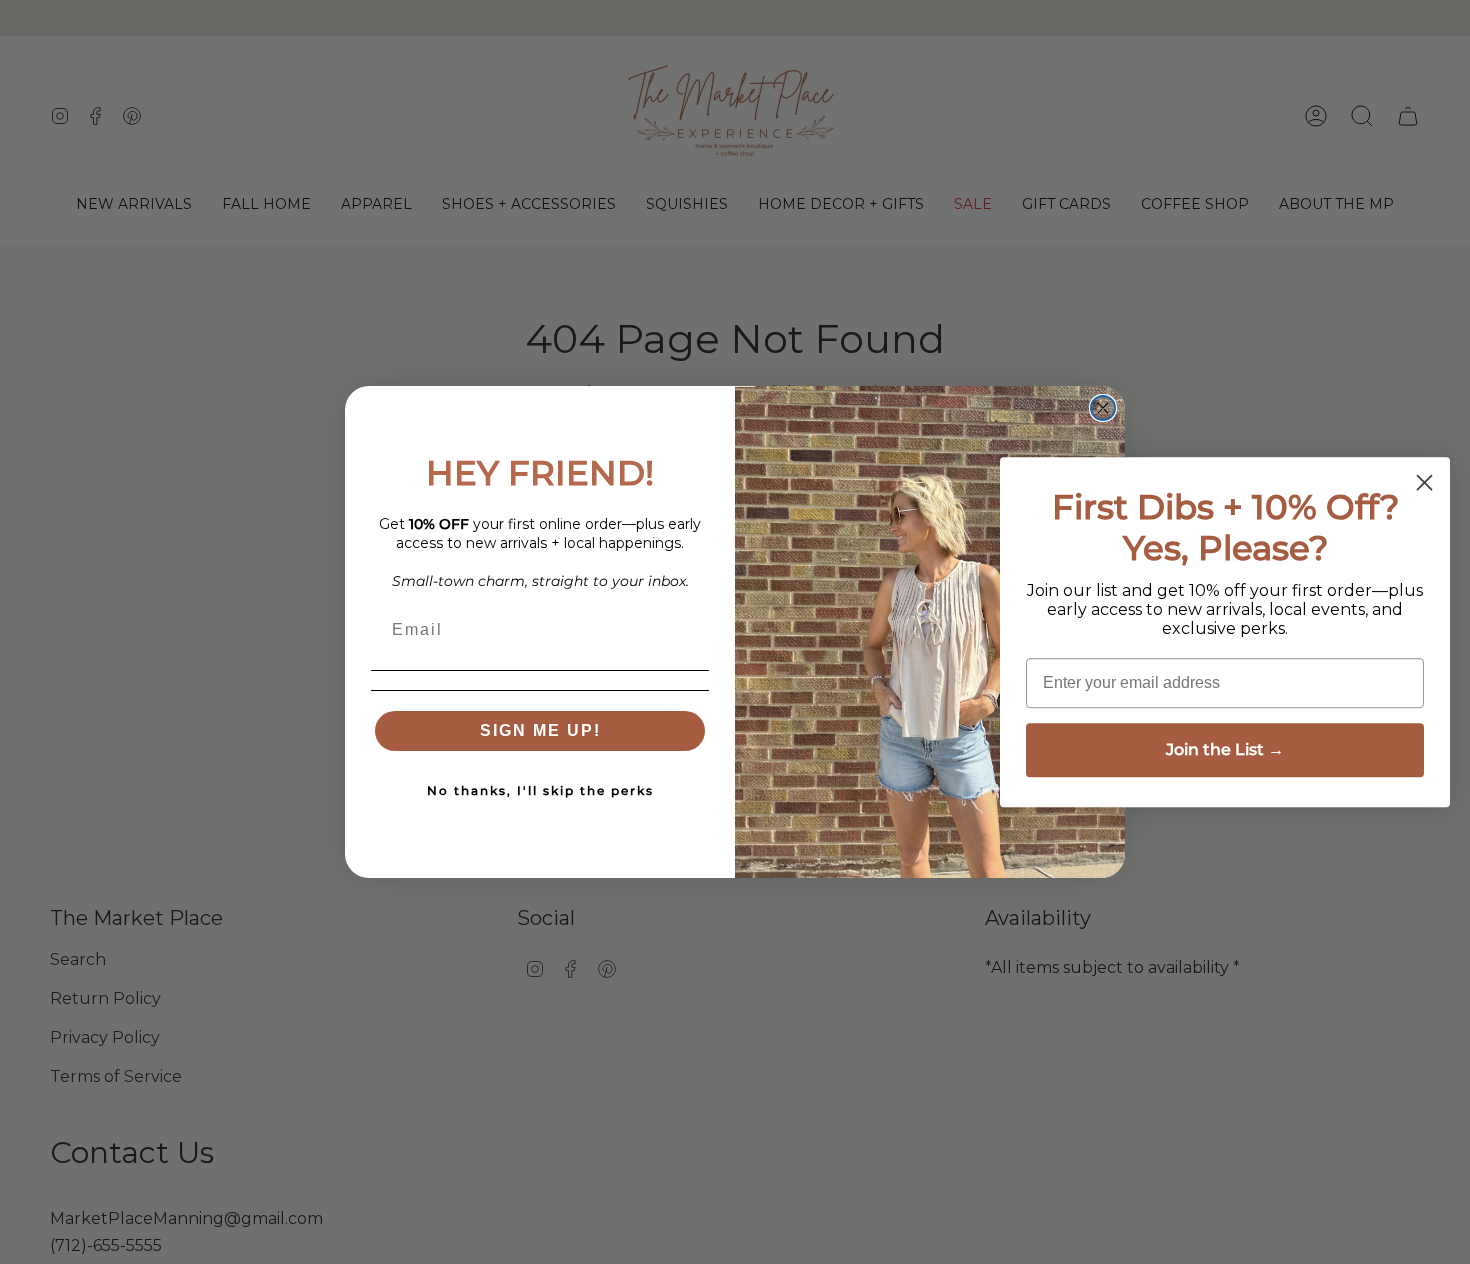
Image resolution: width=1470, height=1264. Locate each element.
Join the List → (1225, 749)
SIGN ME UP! (540, 730)
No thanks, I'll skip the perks (540, 790)
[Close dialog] (1103, 408)
